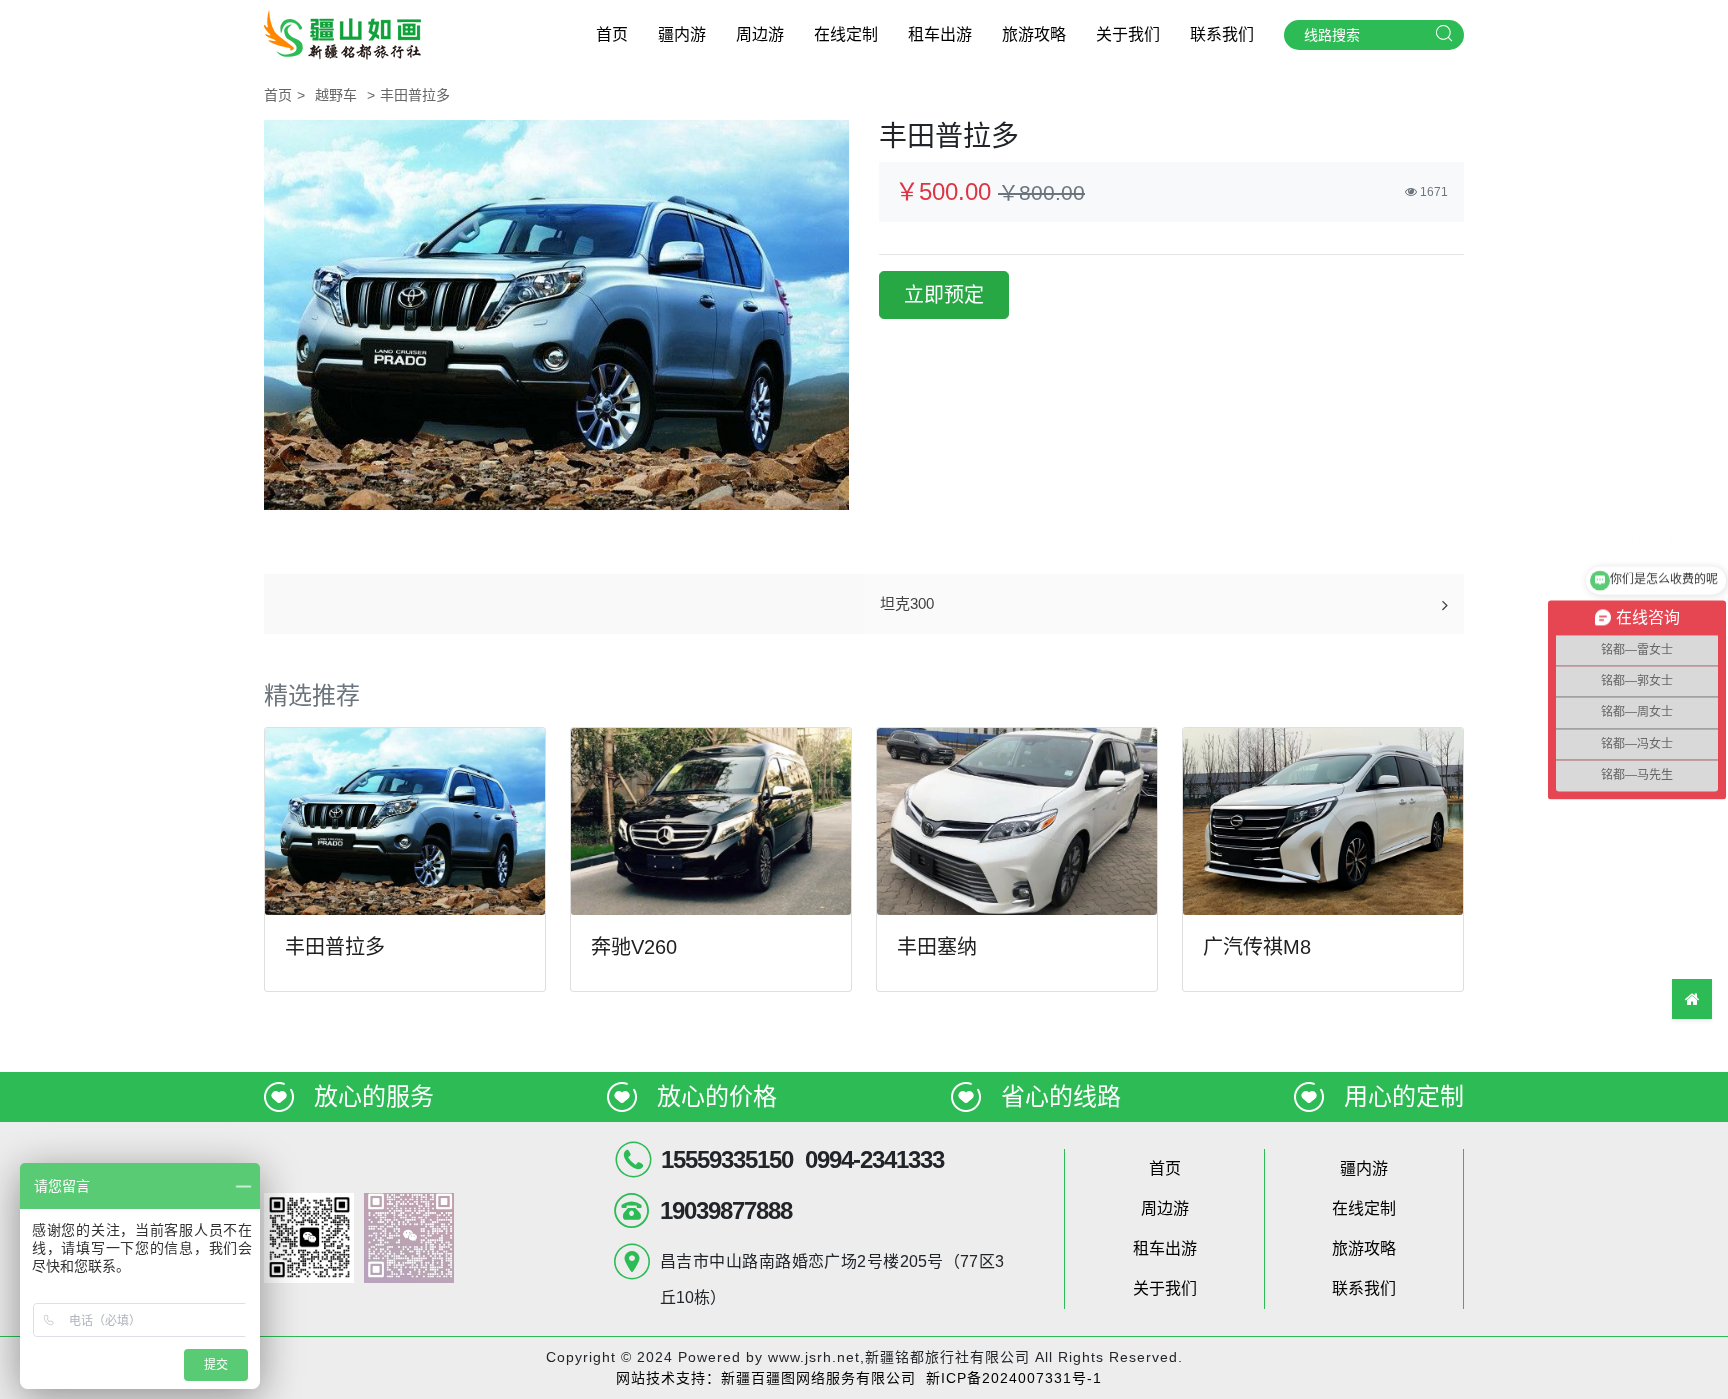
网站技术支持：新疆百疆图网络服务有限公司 (766, 1378)
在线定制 (846, 34)
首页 (612, 34)
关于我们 (1128, 34)
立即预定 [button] (944, 295)
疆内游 (682, 34)
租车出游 (940, 34)
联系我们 (1222, 34)
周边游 (760, 34)
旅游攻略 (1034, 34)
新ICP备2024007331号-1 (1014, 1378)
